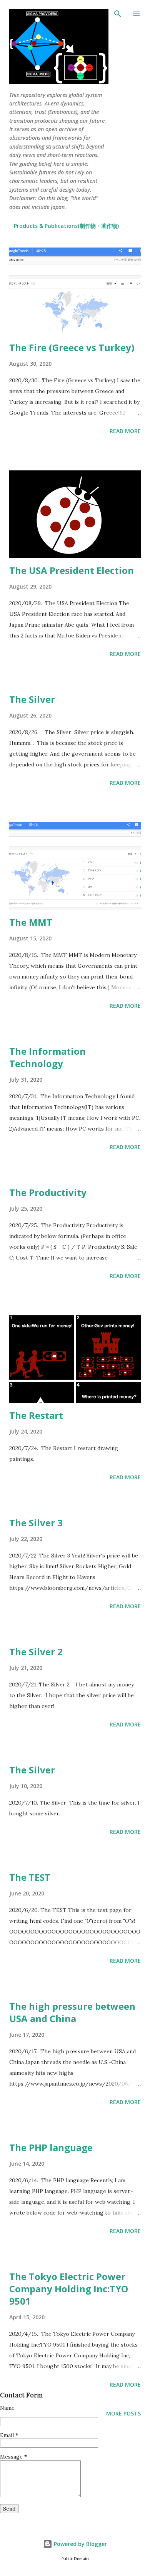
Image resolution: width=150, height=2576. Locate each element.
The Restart (36, 1415)
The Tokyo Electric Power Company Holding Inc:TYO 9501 (69, 2289)
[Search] (118, 14)
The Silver (32, 699)
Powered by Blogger (80, 2544)
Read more (125, 431)
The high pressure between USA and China (72, 2012)
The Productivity (48, 1192)
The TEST (30, 1877)
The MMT (31, 922)
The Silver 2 (36, 1652)
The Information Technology (47, 1057)
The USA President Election (72, 570)
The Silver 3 (36, 1523)
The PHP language (51, 2147)
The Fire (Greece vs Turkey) (72, 347)
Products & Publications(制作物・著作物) (66, 226)
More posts (123, 2413)
